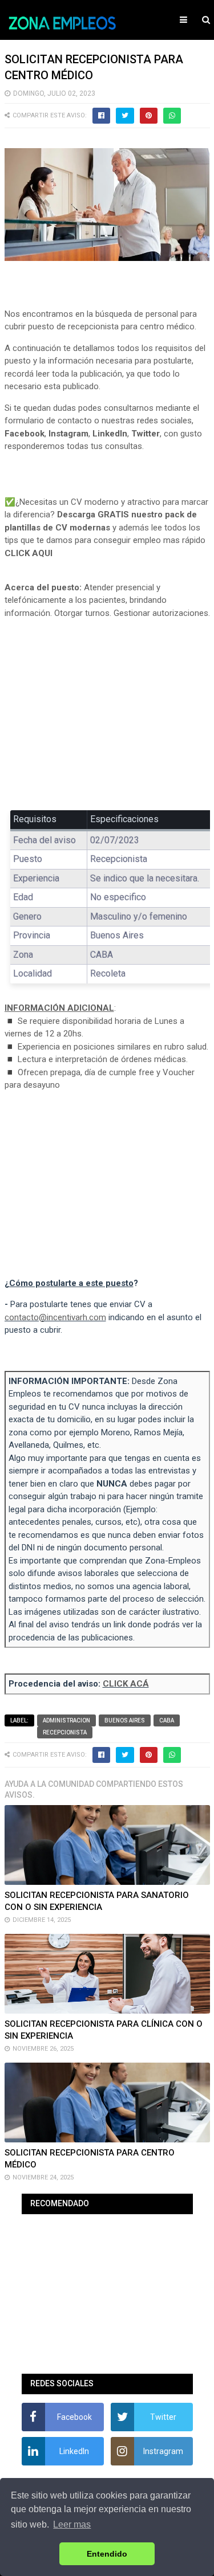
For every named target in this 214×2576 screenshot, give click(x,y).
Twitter (146, 434)
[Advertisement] (107, 712)
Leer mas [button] (72, 2524)
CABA (167, 1720)
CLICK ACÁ (126, 1684)
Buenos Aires (125, 1720)
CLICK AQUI (29, 553)
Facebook (25, 434)
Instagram (68, 434)
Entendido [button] (107, 2554)
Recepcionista (65, 1732)
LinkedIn (110, 434)
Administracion (66, 1720)
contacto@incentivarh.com (55, 1317)
